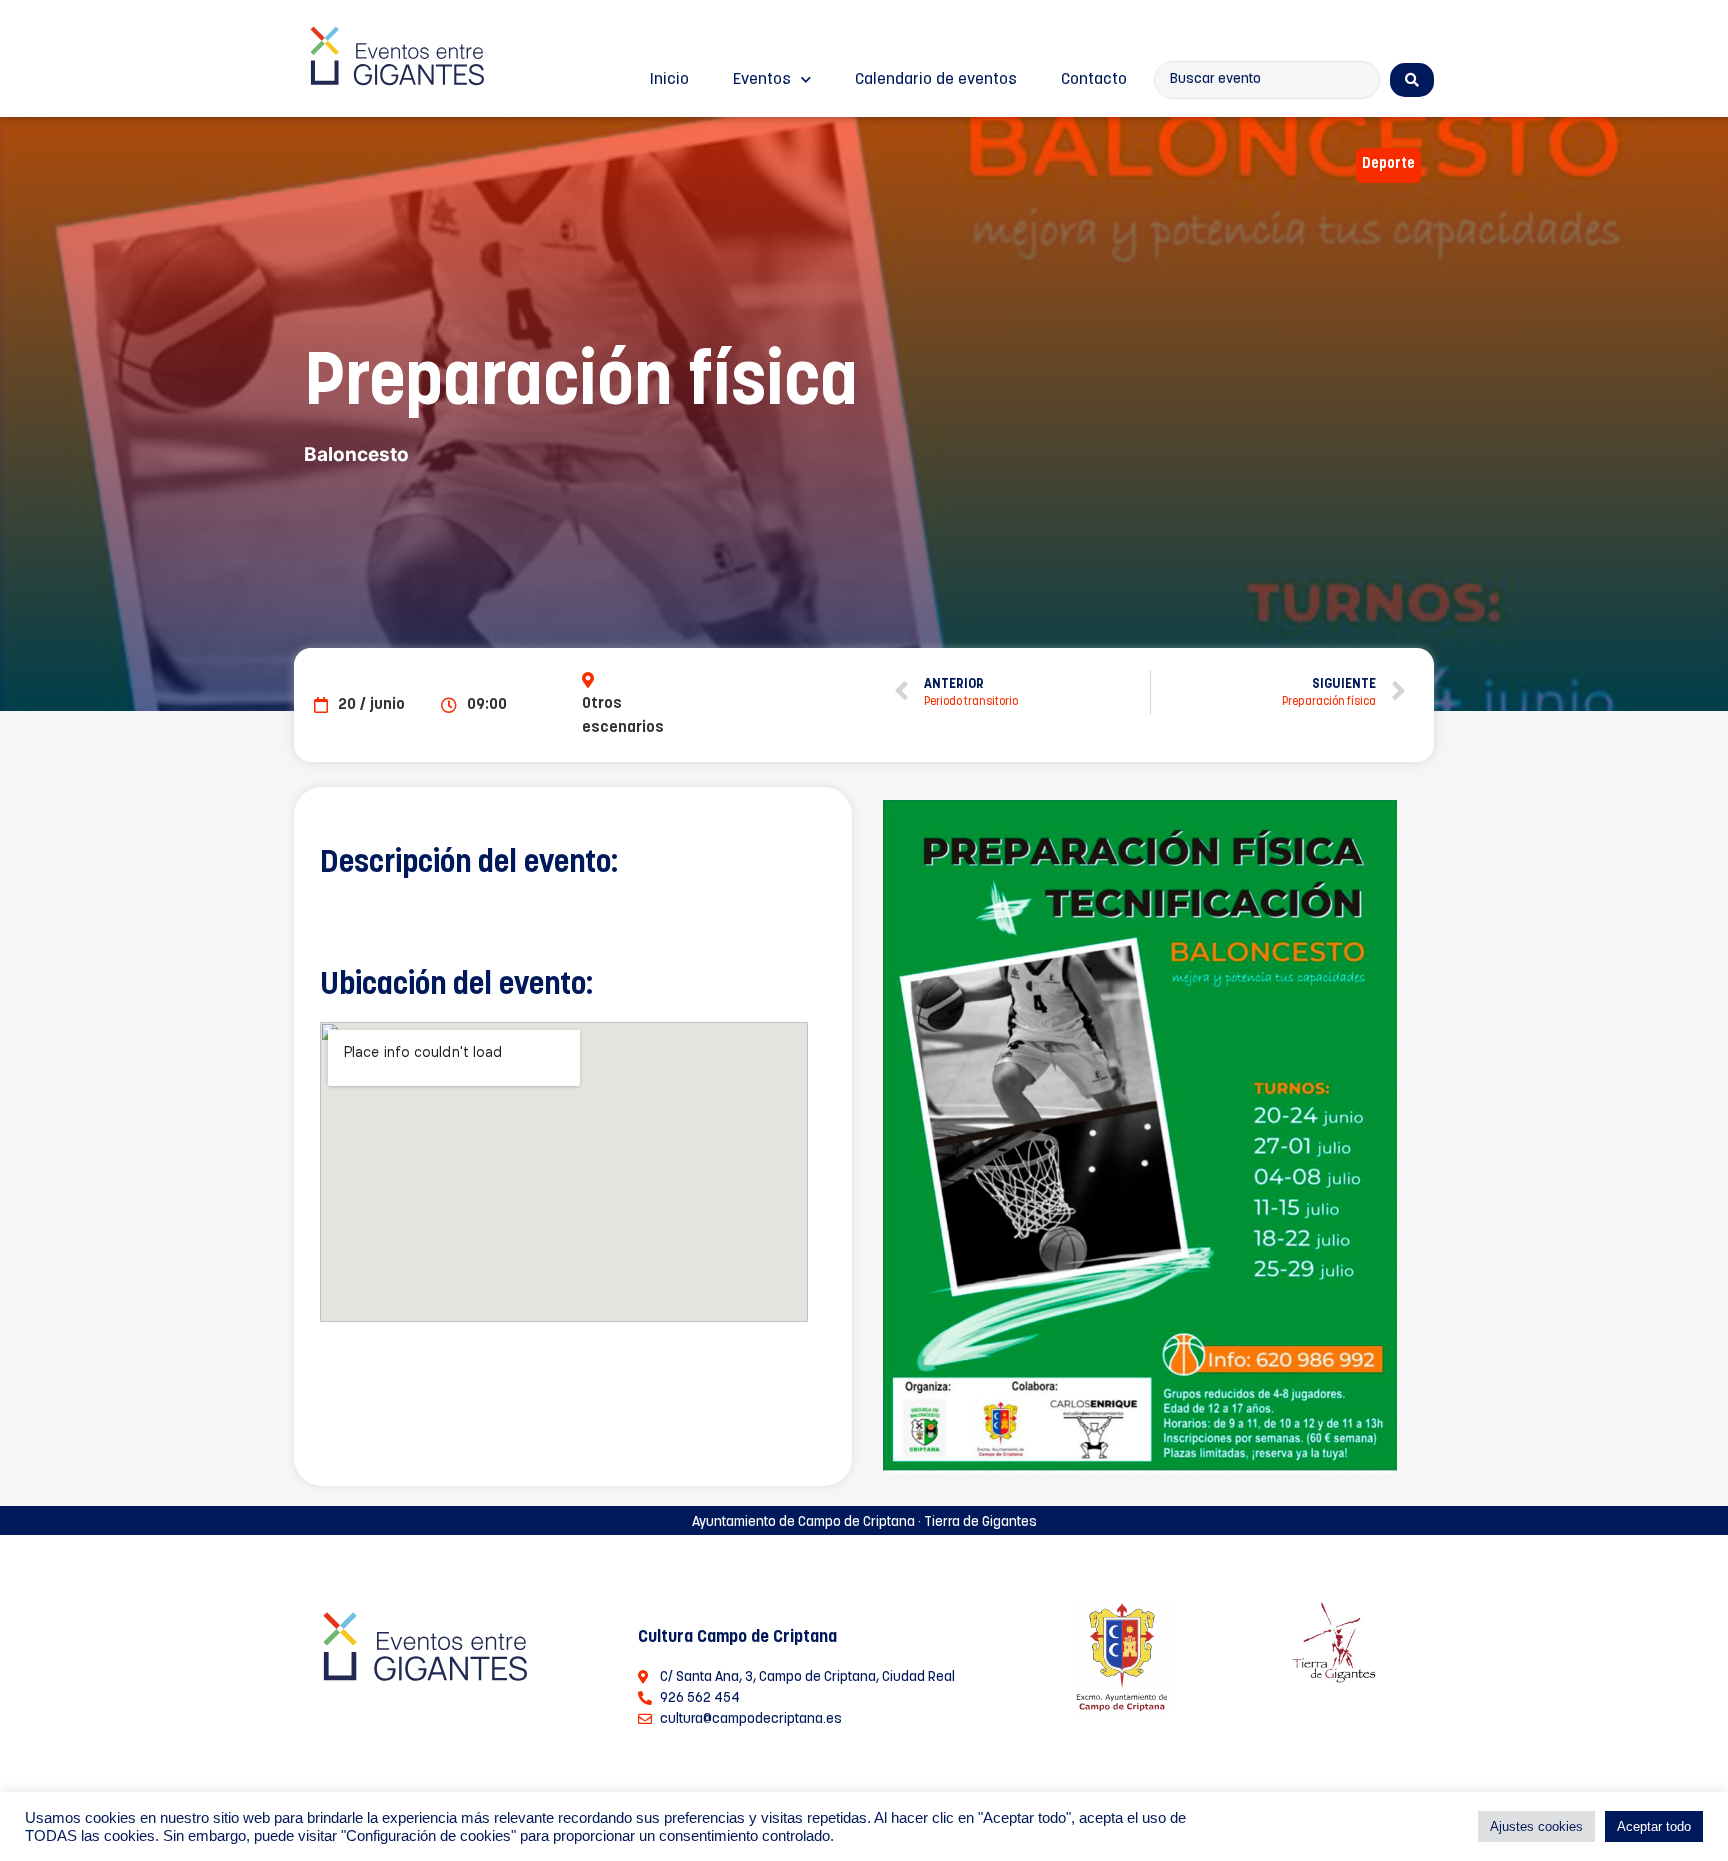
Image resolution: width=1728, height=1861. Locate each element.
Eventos (762, 80)
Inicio (669, 80)
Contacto (1094, 80)
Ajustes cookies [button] (1536, 1826)
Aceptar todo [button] (1654, 1826)
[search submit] (1412, 80)
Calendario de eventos (936, 80)
